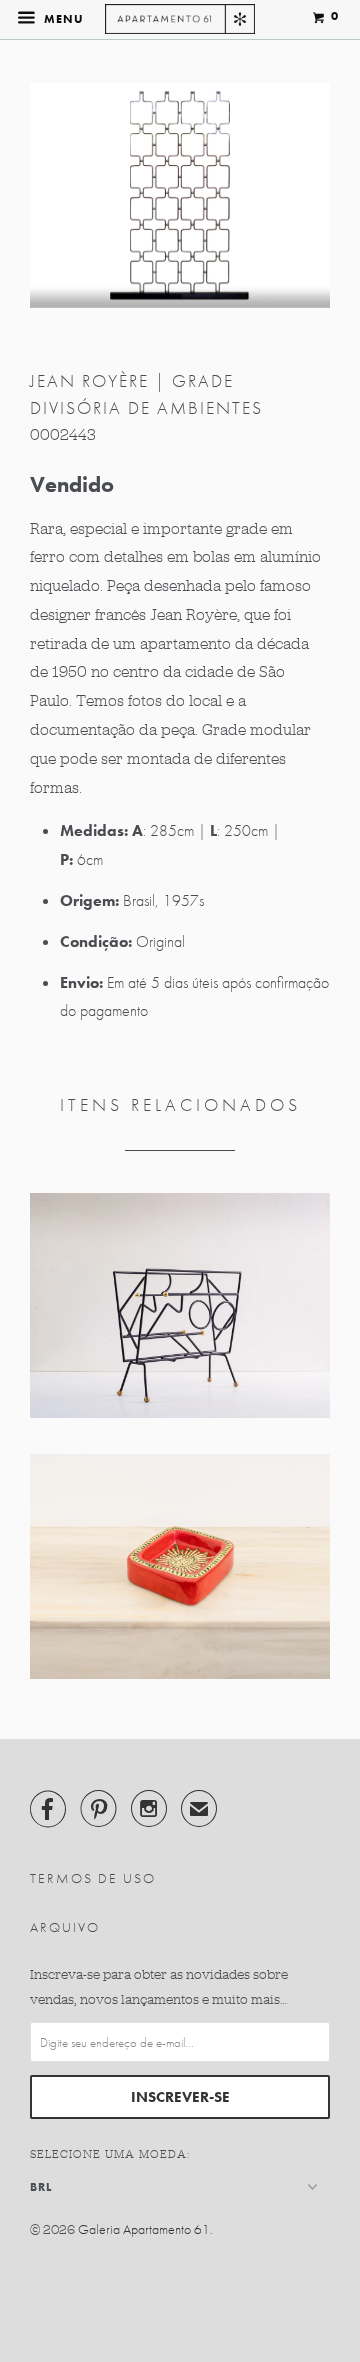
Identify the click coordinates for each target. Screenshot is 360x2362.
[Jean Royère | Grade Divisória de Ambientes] (180, 195)
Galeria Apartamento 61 (144, 2229)
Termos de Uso (93, 1878)
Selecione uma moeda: (110, 2154)
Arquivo (65, 1927)
